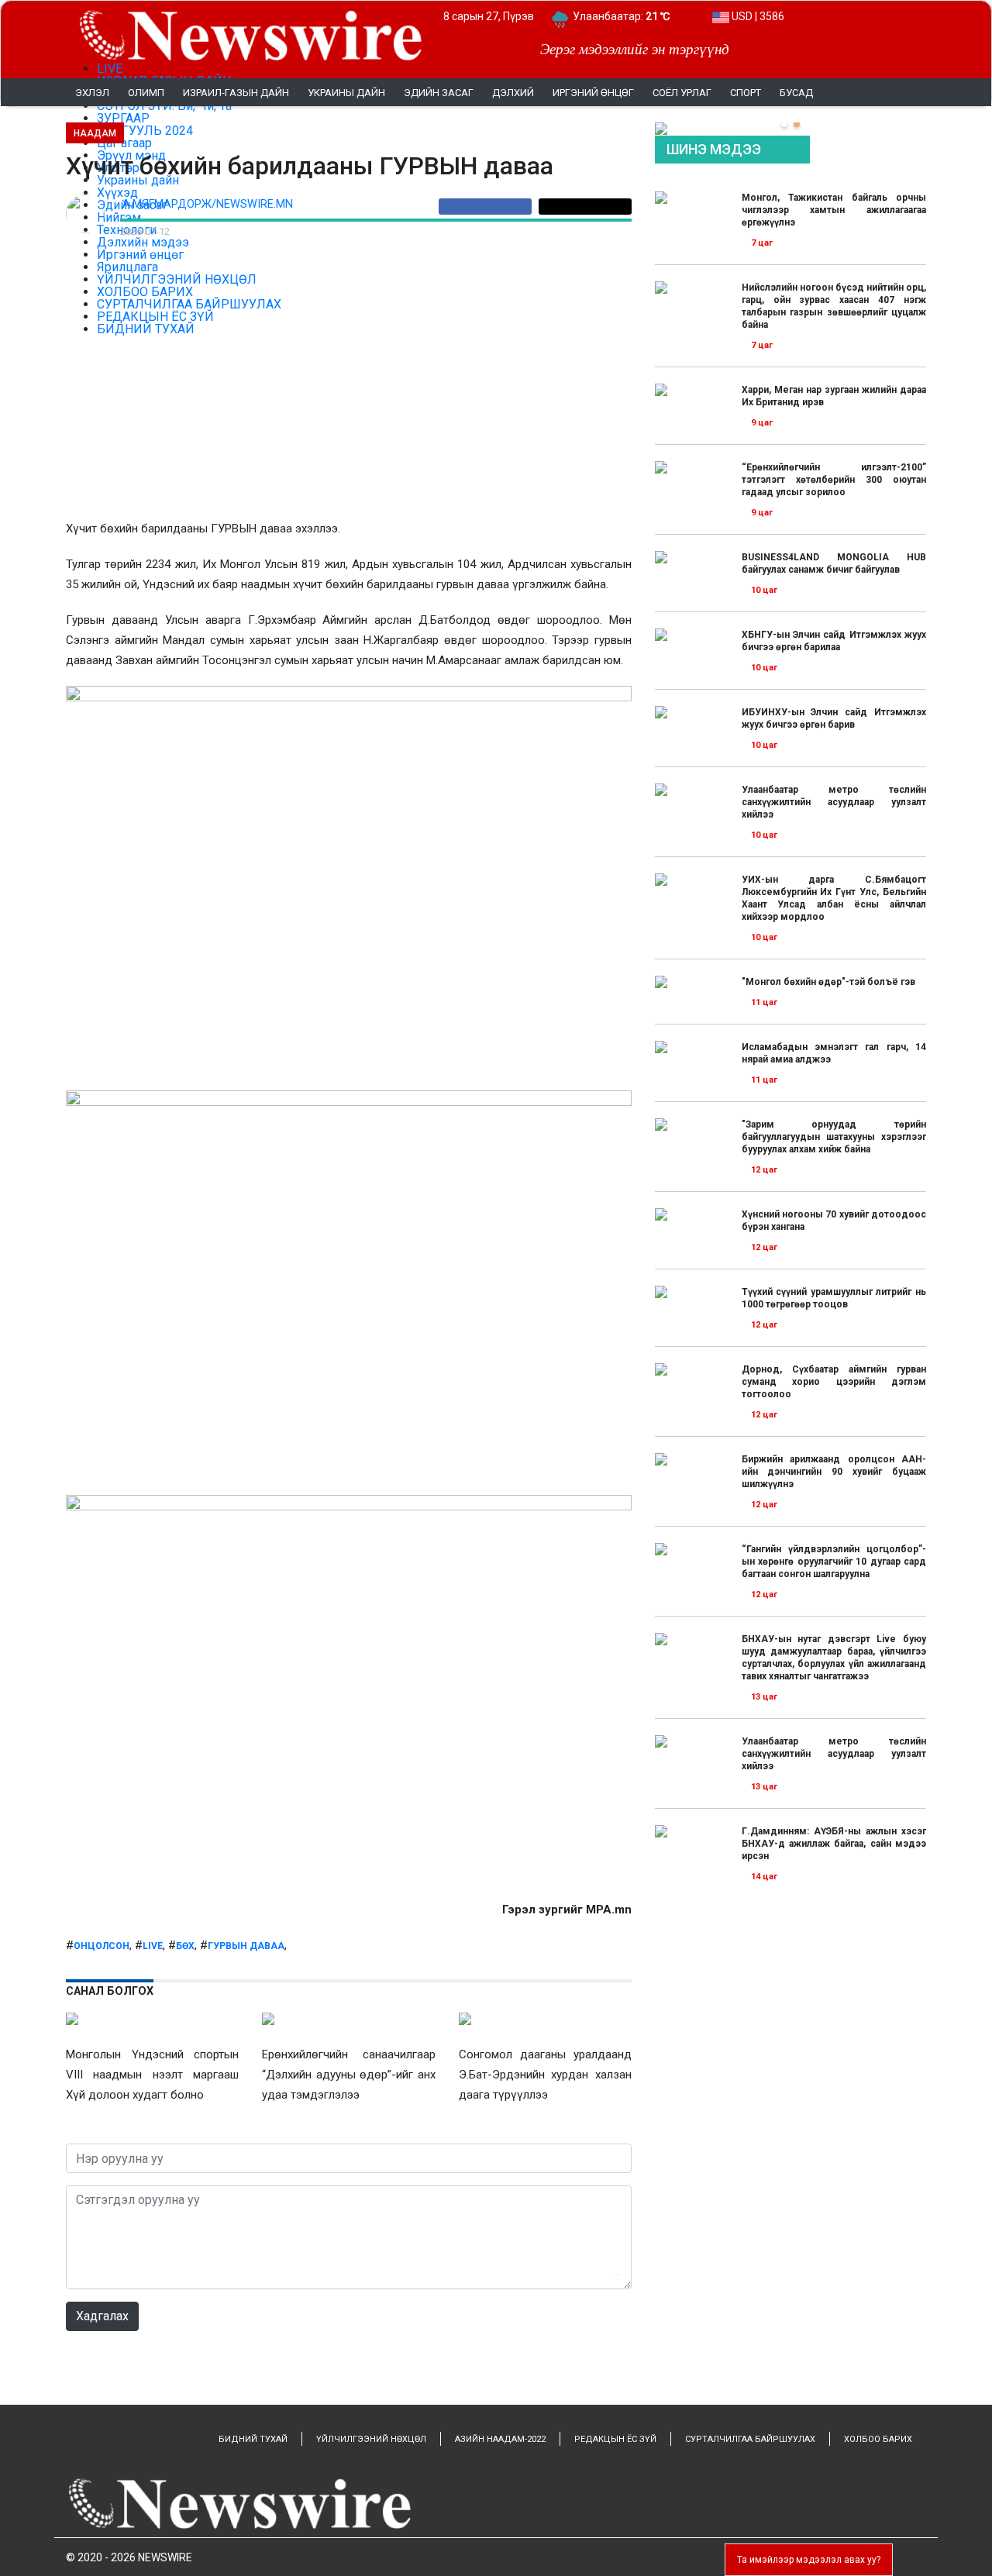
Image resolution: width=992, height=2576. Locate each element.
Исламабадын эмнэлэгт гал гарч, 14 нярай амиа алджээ (834, 1053)
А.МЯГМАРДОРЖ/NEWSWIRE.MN (208, 204)
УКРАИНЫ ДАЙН (346, 93)
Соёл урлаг (682, 93)
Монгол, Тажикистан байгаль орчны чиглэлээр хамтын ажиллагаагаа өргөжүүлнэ (834, 210)
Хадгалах (102, 2316)
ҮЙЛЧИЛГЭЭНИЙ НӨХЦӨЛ (371, 2439)
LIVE (110, 69)
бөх (185, 1946)
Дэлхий (513, 93)
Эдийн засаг (439, 93)
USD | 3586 (757, 16)
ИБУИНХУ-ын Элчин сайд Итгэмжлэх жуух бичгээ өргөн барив (834, 718)
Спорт (746, 93)
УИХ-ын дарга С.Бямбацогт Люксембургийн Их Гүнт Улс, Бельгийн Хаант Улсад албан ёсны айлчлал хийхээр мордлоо (834, 898)
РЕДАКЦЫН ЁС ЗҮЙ (615, 2439)
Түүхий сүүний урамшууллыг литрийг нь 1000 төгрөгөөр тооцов (834, 1298)
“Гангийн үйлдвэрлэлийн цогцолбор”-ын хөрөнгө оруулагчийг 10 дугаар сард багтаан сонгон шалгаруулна (834, 1562)
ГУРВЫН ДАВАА (246, 1946)
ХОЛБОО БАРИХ (878, 2439)
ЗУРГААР (123, 118)
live (153, 1946)
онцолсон (102, 1946)
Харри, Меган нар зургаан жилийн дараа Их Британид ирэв (834, 396)
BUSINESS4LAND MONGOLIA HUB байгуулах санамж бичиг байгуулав (834, 563)
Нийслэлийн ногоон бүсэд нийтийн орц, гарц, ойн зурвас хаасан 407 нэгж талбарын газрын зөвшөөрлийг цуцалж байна (834, 306)
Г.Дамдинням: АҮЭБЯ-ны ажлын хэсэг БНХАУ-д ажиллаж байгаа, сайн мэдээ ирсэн (834, 1844)
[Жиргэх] (585, 207)
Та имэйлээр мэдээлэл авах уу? (809, 2560)
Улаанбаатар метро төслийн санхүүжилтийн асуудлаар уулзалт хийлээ (834, 802)
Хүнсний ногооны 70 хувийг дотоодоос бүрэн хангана (834, 1221)
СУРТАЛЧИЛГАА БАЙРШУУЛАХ (750, 2439)
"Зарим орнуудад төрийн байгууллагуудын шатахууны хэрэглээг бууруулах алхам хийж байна (834, 1137)
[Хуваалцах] (489, 207)
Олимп (146, 93)
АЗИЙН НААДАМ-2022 (500, 2439)
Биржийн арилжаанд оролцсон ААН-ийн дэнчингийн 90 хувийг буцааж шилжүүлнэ (834, 1472)
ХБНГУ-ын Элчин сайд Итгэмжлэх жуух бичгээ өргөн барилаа (834, 641)
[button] (784, 124)
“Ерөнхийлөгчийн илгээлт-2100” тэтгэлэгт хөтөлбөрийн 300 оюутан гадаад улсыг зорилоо (834, 480)
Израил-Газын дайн (236, 93)
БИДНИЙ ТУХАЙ (253, 2439)
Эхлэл (92, 93)
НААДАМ (95, 133)
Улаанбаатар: (621, 16)
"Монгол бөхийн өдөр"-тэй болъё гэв (828, 982)
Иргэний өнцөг (593, 93)
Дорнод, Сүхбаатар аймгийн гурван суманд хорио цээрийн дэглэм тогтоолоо (834, 1382)
